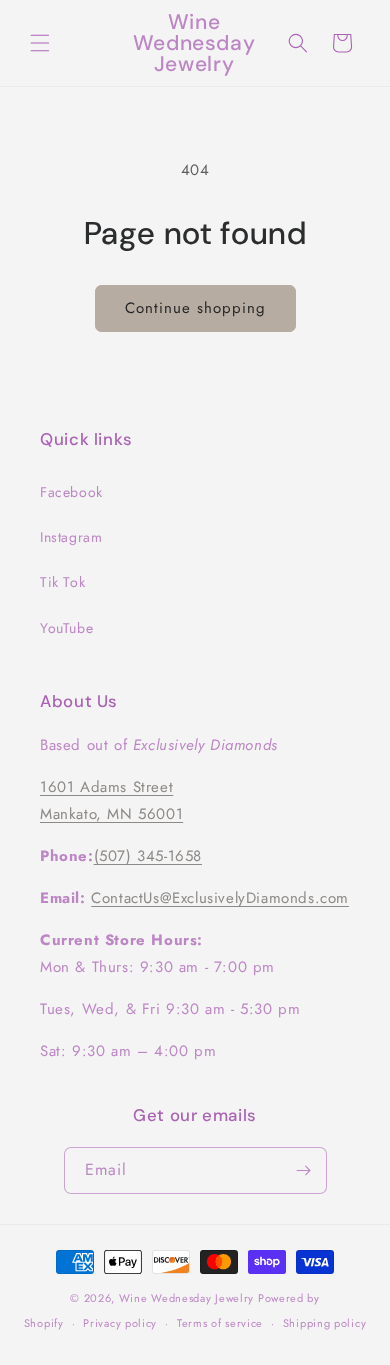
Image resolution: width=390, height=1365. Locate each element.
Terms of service (220, 1323)
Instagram (71, 537)
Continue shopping (195, 308)
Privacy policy (120, 1323)
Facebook (71, 492)
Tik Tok (62, 582)
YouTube (66, 628)
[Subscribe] (304, 1170)
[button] (40, 43)
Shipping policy (325, 1323)
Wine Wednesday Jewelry (186, 1298)
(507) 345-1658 (148, 856)
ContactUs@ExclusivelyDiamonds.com (220, 898)
